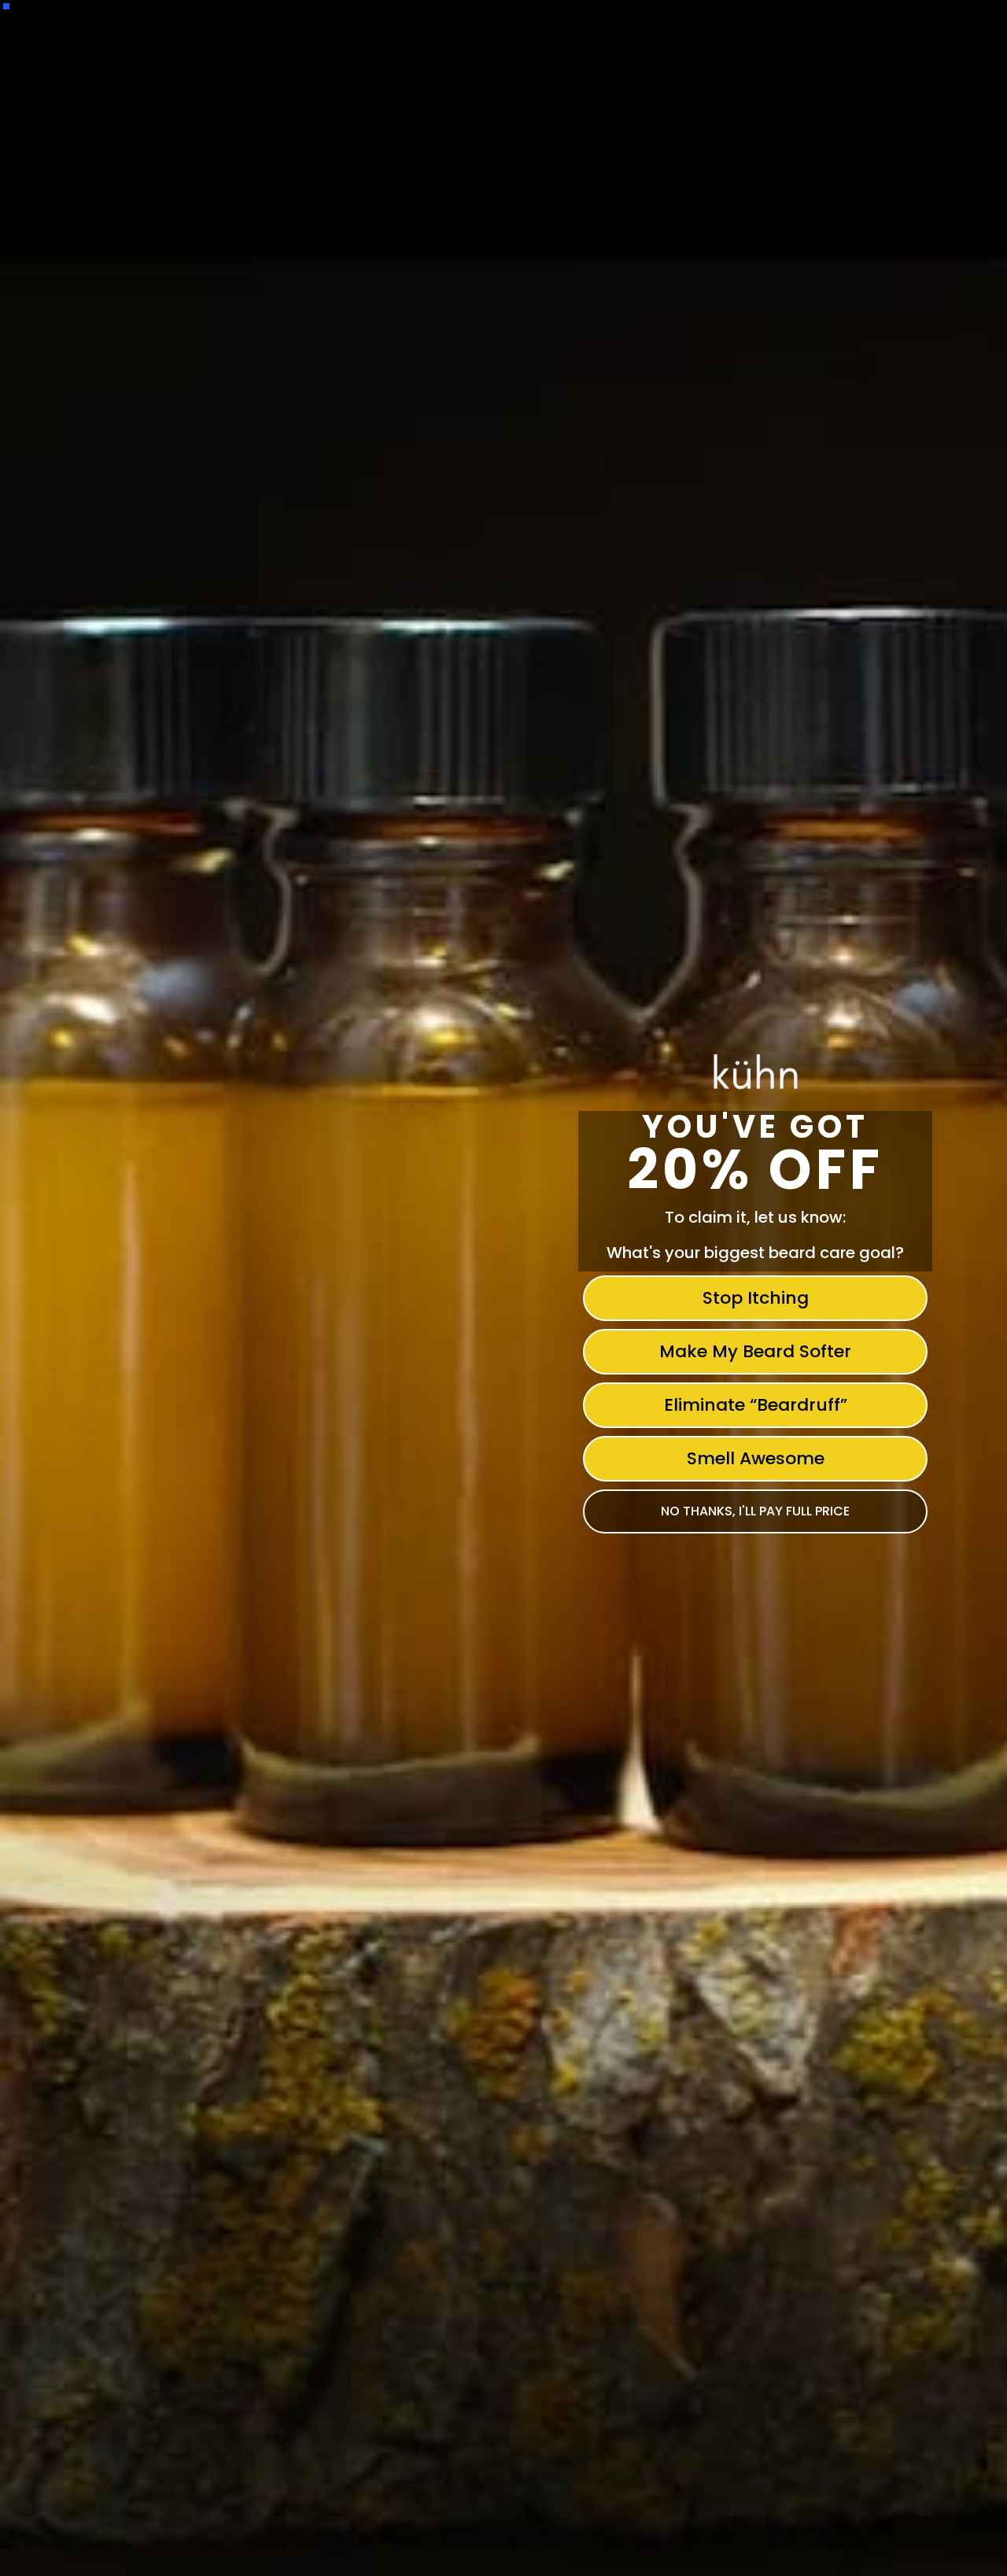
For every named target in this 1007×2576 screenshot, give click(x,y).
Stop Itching (756, 1298)
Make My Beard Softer (755, 1351)
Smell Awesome (756, 1458)
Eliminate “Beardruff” (756, 1405)
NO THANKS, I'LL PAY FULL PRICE (755, 1511)
